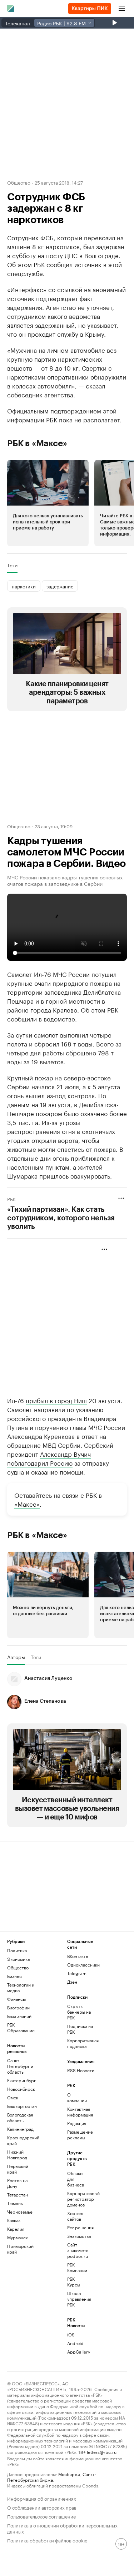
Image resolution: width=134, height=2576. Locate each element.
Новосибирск (21, 2089)
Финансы (16, 1999)
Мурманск (18, 2237)
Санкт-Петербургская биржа (52, 2477)
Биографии (18, 2007)
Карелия (16, 2229)
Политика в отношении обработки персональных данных (62, 2528)
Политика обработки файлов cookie (47, 2540)
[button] (48, 503)
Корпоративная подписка (82, 2043)
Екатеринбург (21, 2080)
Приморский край (20, 2249)
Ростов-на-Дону (18, 2183)
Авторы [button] (16, 1657)
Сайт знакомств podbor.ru (77, 2250)
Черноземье (20, 2212)
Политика (17, 1950)
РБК (11, 1199)
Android (75, 2343)
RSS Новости (81, 2070)
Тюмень (15, 2203)
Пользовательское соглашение (41, 2516)
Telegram (77, 1973)
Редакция (77, 2123)
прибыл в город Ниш (56, 1400)
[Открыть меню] (122, 9)
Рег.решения (77, 2227)
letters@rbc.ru (102, 2452)
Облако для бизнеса (76, 2179)
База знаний (19, 2016)
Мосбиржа (69, 2474)
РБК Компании (77, 2267)
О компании (77, 2097)
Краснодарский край (22, 2140)
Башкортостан (22, 2106)
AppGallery (77, 2352)
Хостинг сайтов (76, 2216)
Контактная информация (77, 2112)
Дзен (72, 1982)
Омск (13, 2097)
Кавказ (14, 2220)
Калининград (20, 2129)
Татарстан (18, 2195)
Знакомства (77, 2236)
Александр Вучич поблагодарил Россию (49, 1458)
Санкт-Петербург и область (20, 2066)
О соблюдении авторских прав (42, 2507)
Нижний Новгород (17, 2155)
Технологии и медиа (21, 1987)
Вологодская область (20, 2117)
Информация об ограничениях (42, 2498)
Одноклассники (82, 1965)
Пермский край (18, 2169)
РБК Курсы (74, 2282)
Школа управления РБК (77, 2299)
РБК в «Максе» (37, 443)
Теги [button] (12, 565)
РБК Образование (21, 2027)
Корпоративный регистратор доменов (77, 2199)
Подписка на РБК (80, 2029)
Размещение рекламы (77, 2135)
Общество (19, 182)
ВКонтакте (78, 1956)
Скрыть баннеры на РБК (79, 2012)
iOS (71, 2334)
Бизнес (14, 1976)
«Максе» (27, 1503)
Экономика (18, 1959)
